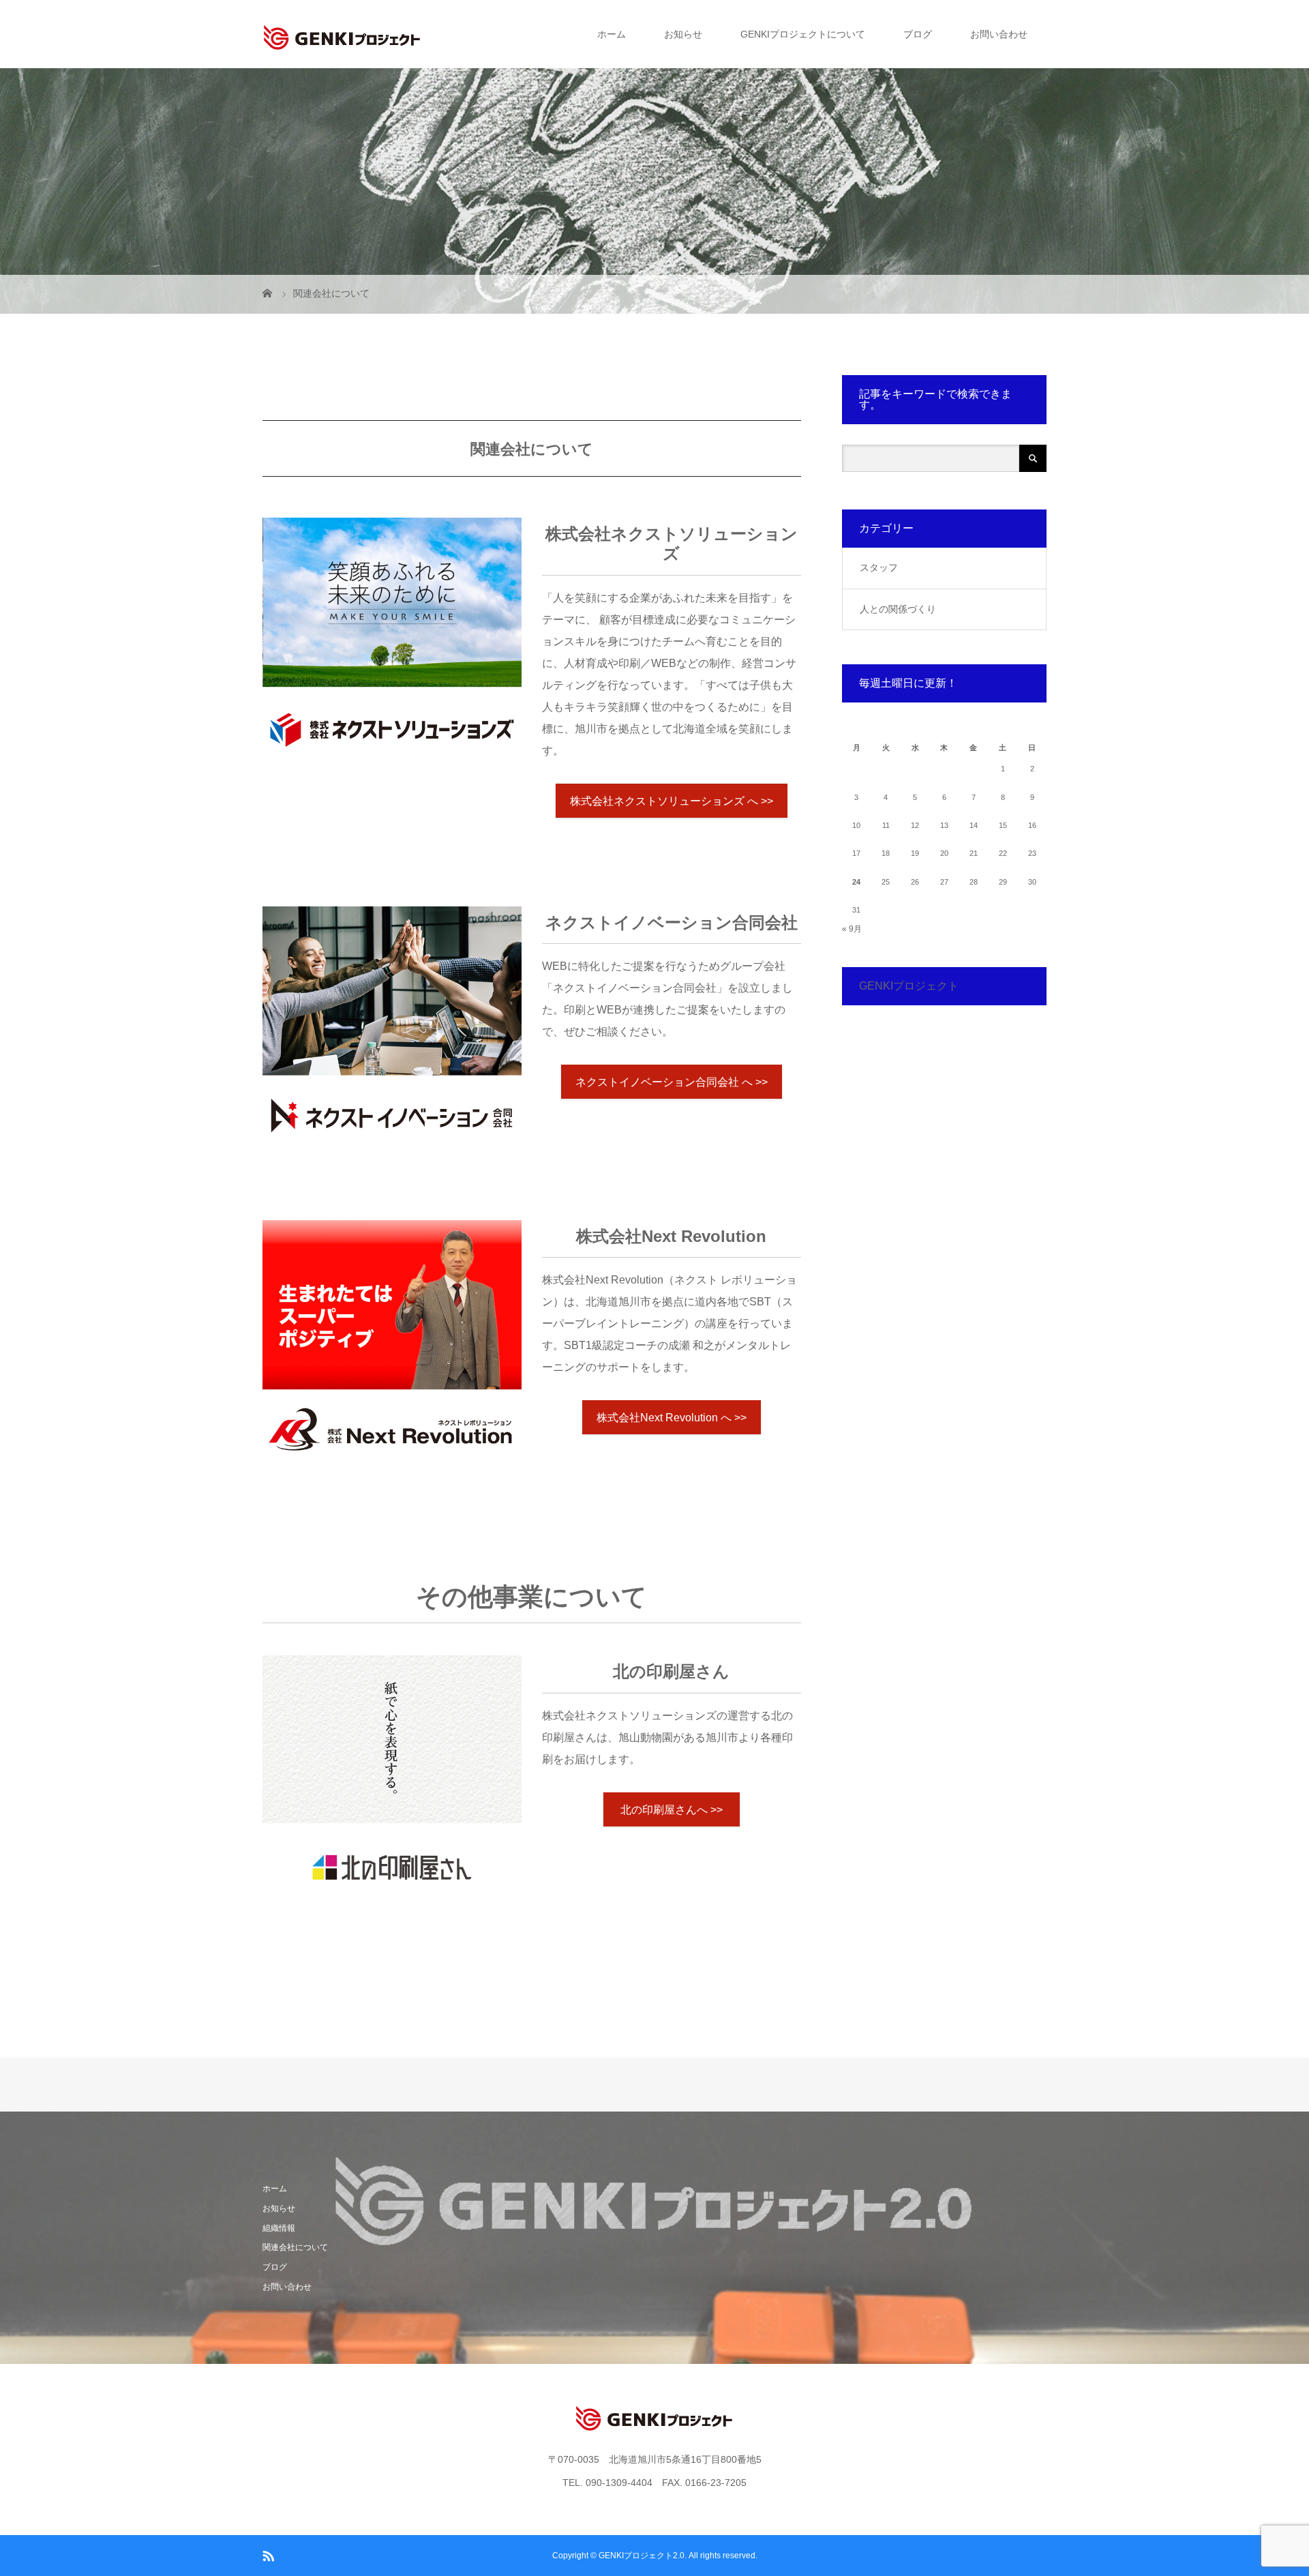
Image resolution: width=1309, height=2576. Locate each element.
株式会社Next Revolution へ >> (672, 1418)
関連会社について (295, 2247)
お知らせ (683, 34)
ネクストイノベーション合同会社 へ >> (672, 1082)
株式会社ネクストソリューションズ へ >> (672, 801)
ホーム (612, 34)
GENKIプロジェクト (909, 986)
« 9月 (852, 929)
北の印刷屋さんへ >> (672, 1810)
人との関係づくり (898, 609)
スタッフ (879, 567)
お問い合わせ (999, 34)
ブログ (918, 34)
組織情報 (279, 2228)
